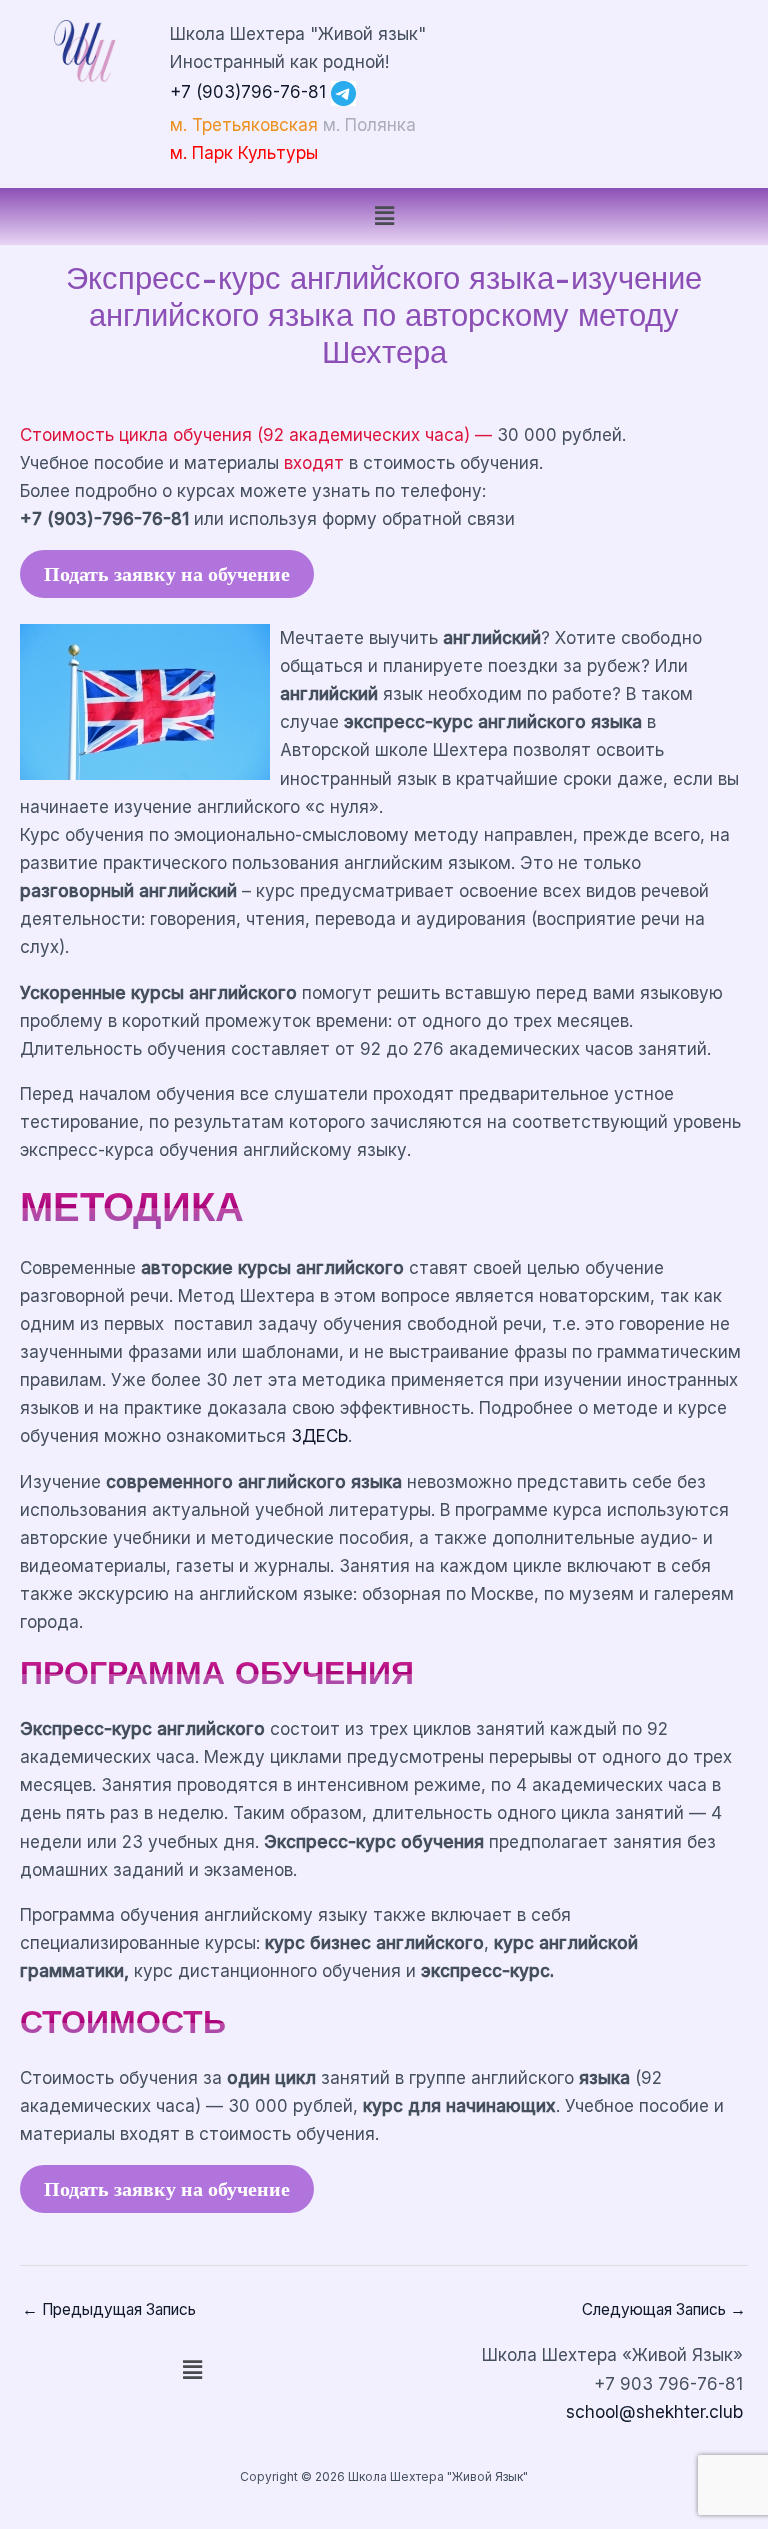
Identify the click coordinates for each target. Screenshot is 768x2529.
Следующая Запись (664, 2309)
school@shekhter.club (654, 2411)
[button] (384, 216)
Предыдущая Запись (109, 2309)
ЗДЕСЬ (319, 1435)
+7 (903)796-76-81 (248, 91)
